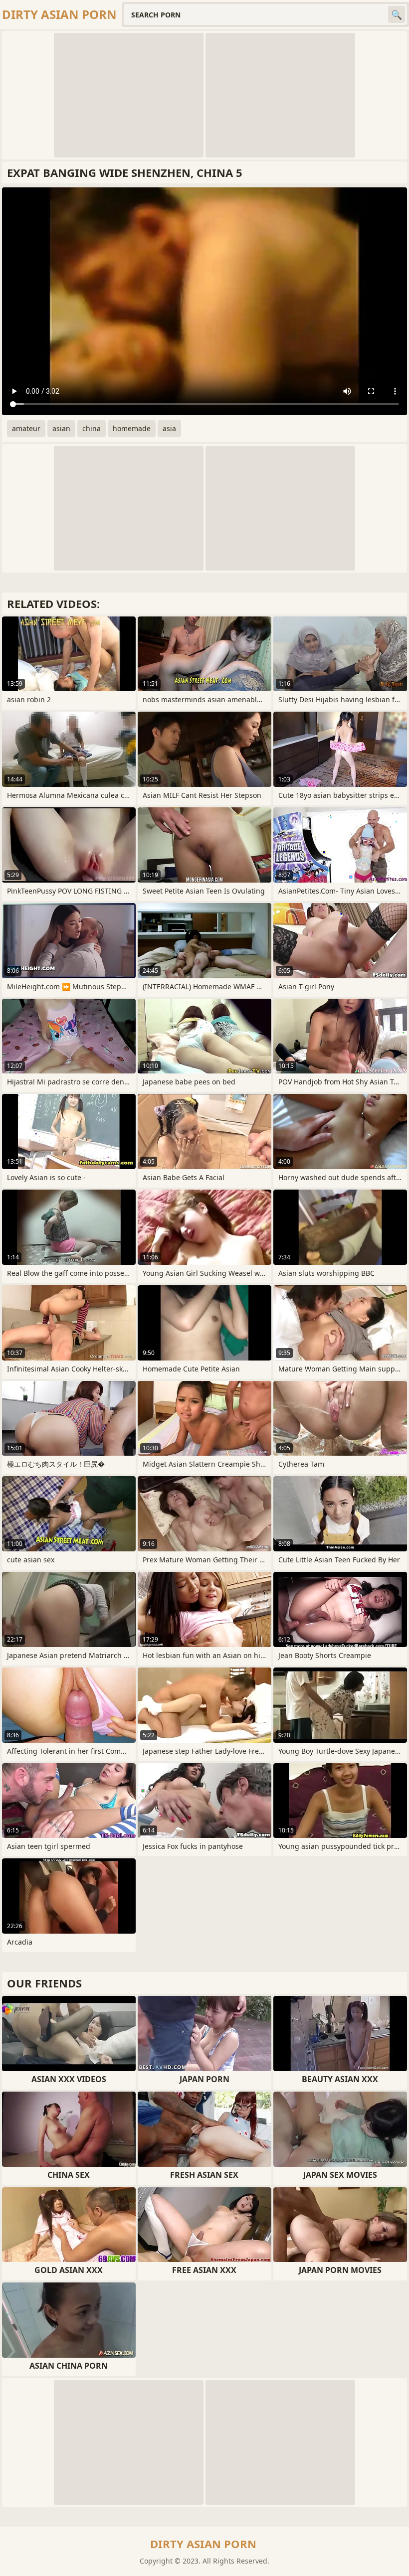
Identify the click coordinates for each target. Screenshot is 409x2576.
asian (61, 428)
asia (169, 428)
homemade (132, 428)
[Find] (397, 14)
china (92, 428)
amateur (26, 428)
